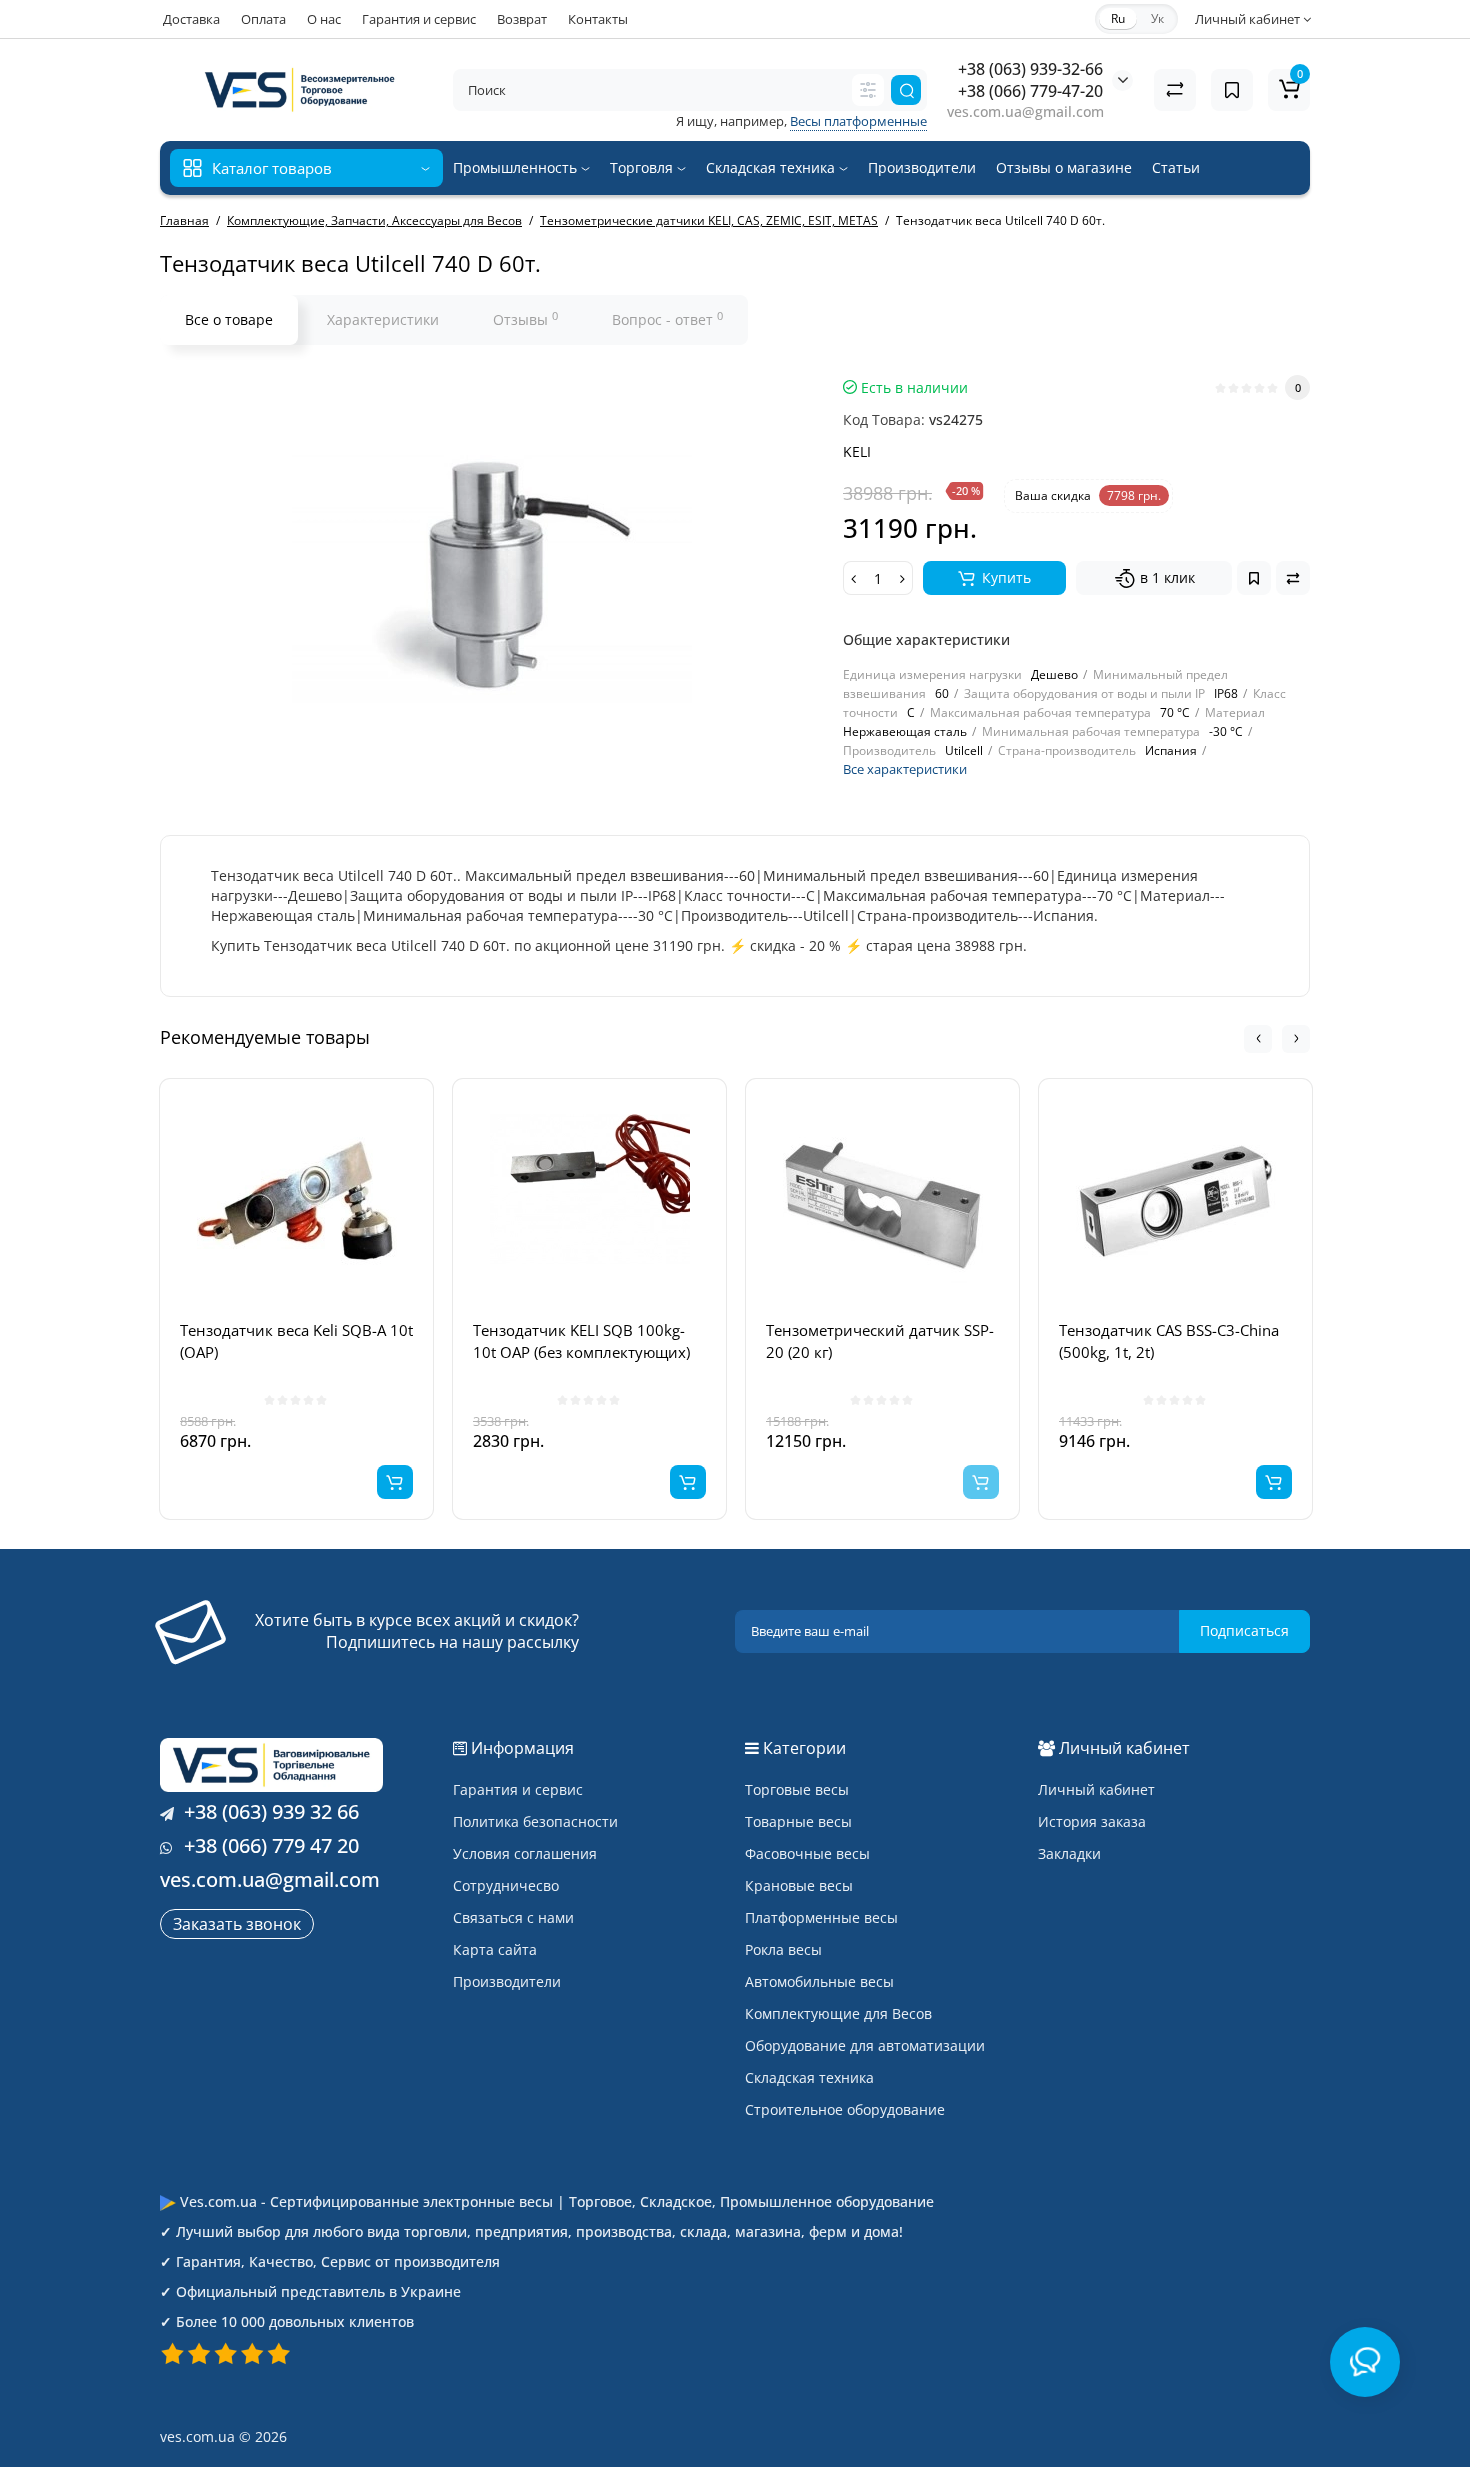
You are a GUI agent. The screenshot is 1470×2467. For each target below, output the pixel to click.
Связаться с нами (513, 1917)
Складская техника (772, 167)
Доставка (191, 19)
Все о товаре (229, 319)
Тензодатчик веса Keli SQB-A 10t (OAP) (296, 1341)
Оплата (263, 19)
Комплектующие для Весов (838, 2013)
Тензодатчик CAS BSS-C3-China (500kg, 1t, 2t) (1169, 1341)
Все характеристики (905, 769)
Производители (922, 167)
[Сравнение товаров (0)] (1175, 90)
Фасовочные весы (807, 1853)
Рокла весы (783, 1949)
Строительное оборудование (845, 2109)
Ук (1157, 18)
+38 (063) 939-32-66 (1030, 69)
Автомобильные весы (819, 1981)
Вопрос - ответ (667, 319)
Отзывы (525, 319)
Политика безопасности (535, 1821)
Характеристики (383, 319)
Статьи (1176, 167)
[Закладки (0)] (1232, 90)
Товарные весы (798, 1821)
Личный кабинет (1096, 1789)
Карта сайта (495, 1949)
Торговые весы (797, 1789)
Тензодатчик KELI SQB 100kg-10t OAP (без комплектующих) (581, 1341)
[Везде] (868, 90)
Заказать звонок (237, 1924)
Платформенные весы (821, 1917)
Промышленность (517, 167)
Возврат (522, 19)
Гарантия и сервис (419, 19)
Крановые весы (799, 1885)
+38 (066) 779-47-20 (1030, 91)
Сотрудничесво (506, 1885)
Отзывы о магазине (1064, 167)
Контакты (598, 19)
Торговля (643, 167)
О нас (324, 19)
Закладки (1069, 1853)
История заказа (1092, 1821)
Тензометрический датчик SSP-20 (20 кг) (880, 1341)
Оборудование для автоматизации (865, 2045)
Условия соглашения (525, 1853)
